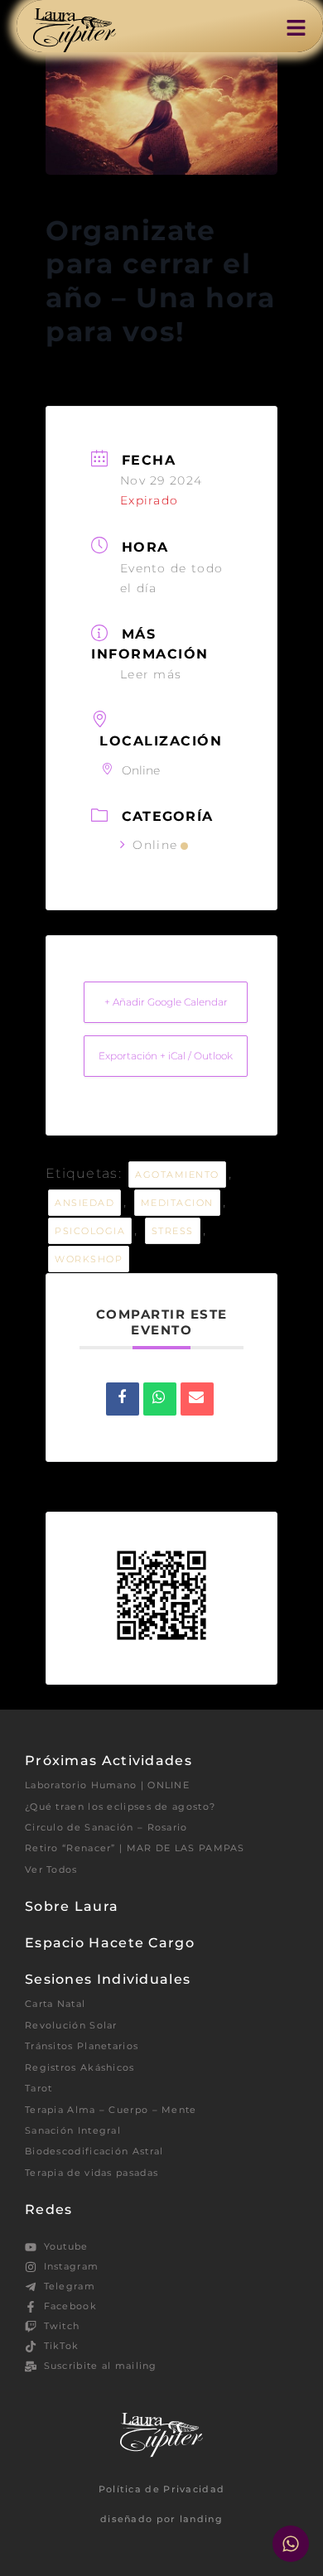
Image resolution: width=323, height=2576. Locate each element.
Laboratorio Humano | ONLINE (107, 1785)
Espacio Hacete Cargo (110, 1943)
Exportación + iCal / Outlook (166, 1056)
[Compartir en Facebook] (123, 1399)
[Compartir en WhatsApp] (160, 1399)
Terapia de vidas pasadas (92, 2173)
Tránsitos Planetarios (82, 2046)
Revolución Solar (71, 2025)
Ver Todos (51, 1869)
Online (155, 845)
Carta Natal (55, 2004)
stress (173, 1231)
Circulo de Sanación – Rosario (106, 1827)
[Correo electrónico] (197, 1399)
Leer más (151, 674)
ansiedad (84, 1203)
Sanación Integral (73, 2130)
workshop (89, 1259)
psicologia (90, 1231)
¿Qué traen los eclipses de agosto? (120, 1807)
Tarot (39, 2088)
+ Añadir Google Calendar (166, 1002)
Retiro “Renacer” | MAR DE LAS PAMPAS (135, 1848)
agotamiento (177, 1175)
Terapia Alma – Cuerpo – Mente (111, 2110)
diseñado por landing (161, 2519)
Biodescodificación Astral (94, 2151)
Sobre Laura (72, 1906)
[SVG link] (75, 30)
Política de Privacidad (162, 2489)
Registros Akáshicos (80, 2067)
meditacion (177, 1203)
